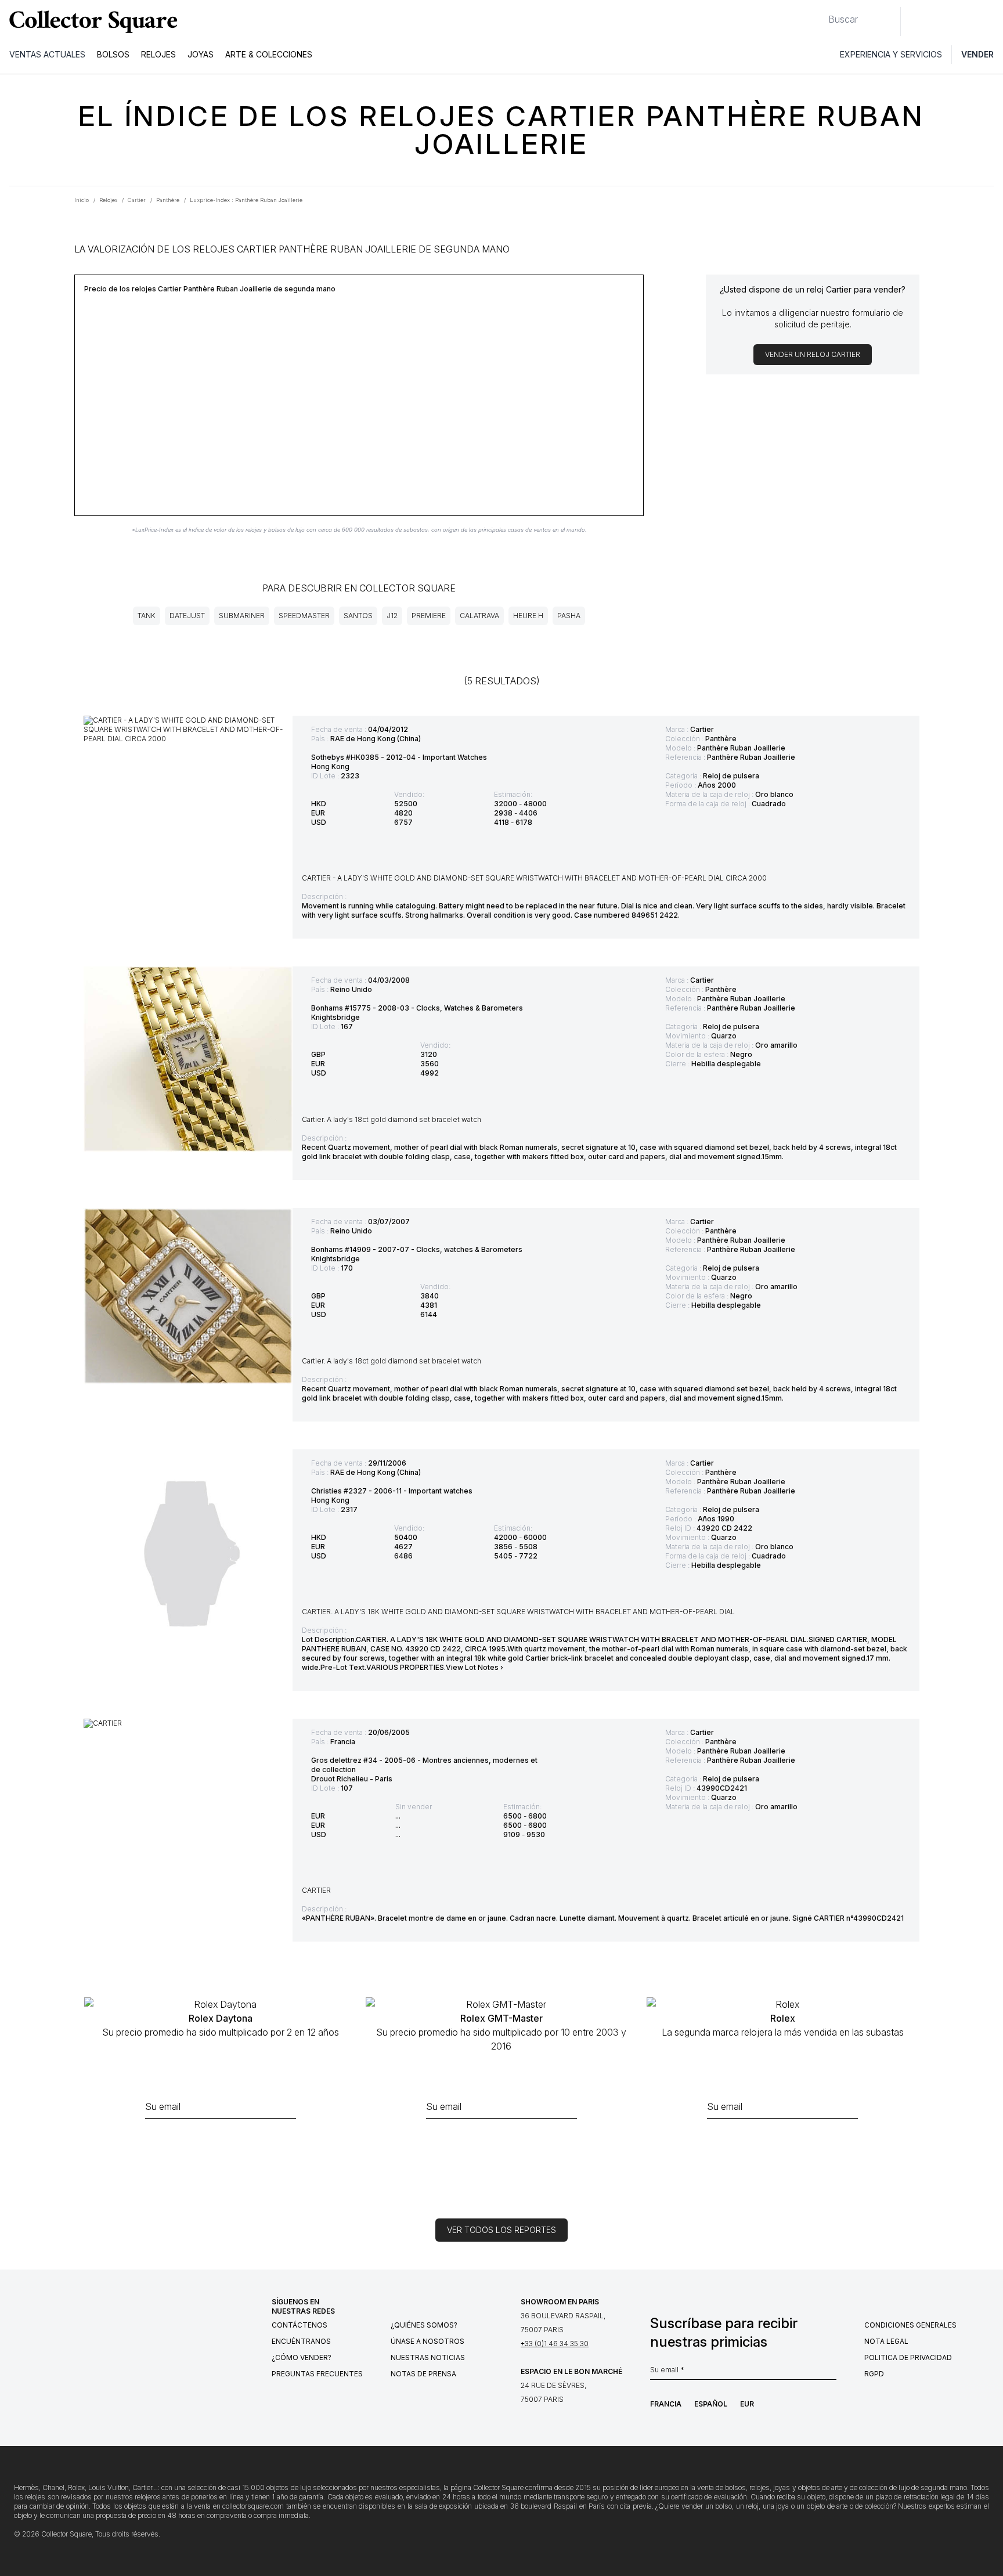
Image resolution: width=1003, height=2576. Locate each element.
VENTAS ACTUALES (47, 54)
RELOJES (158, 54)
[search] (819, 15)
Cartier (702, 729)
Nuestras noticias (428, 2357)
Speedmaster (304, 616)
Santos (358, 616)
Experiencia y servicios (891, 54)
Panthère (721, 739)
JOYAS (201, 54)
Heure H (528, 616)
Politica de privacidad (908, 2357)
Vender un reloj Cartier (813, 354)
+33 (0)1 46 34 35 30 (555, 2344)
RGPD (874, 2374)
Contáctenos (300, 2325)
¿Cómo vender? (302, 2357)
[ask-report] (221, 2144)
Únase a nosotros (427, 2341)
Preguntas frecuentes (317, 2374)
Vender (977, 54)
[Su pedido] (967, 21)
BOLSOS (113, 54)
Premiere (429, 616)
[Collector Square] (91, 21)
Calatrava (479, 616)
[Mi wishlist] (941, 21)
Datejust (187, 616)
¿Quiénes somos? (424, 2325)
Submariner (242, 616)
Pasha (569, 616)
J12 (392, 616)
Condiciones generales (910, 2325)
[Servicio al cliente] (916, 21)
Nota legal (886, 2341)
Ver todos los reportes (501, 2230)
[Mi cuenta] (990, 21)
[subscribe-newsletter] (831, 2373)
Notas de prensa (423, 2374)
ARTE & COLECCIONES (269, 54)
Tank (147, 616)
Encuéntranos (301, 2341)
